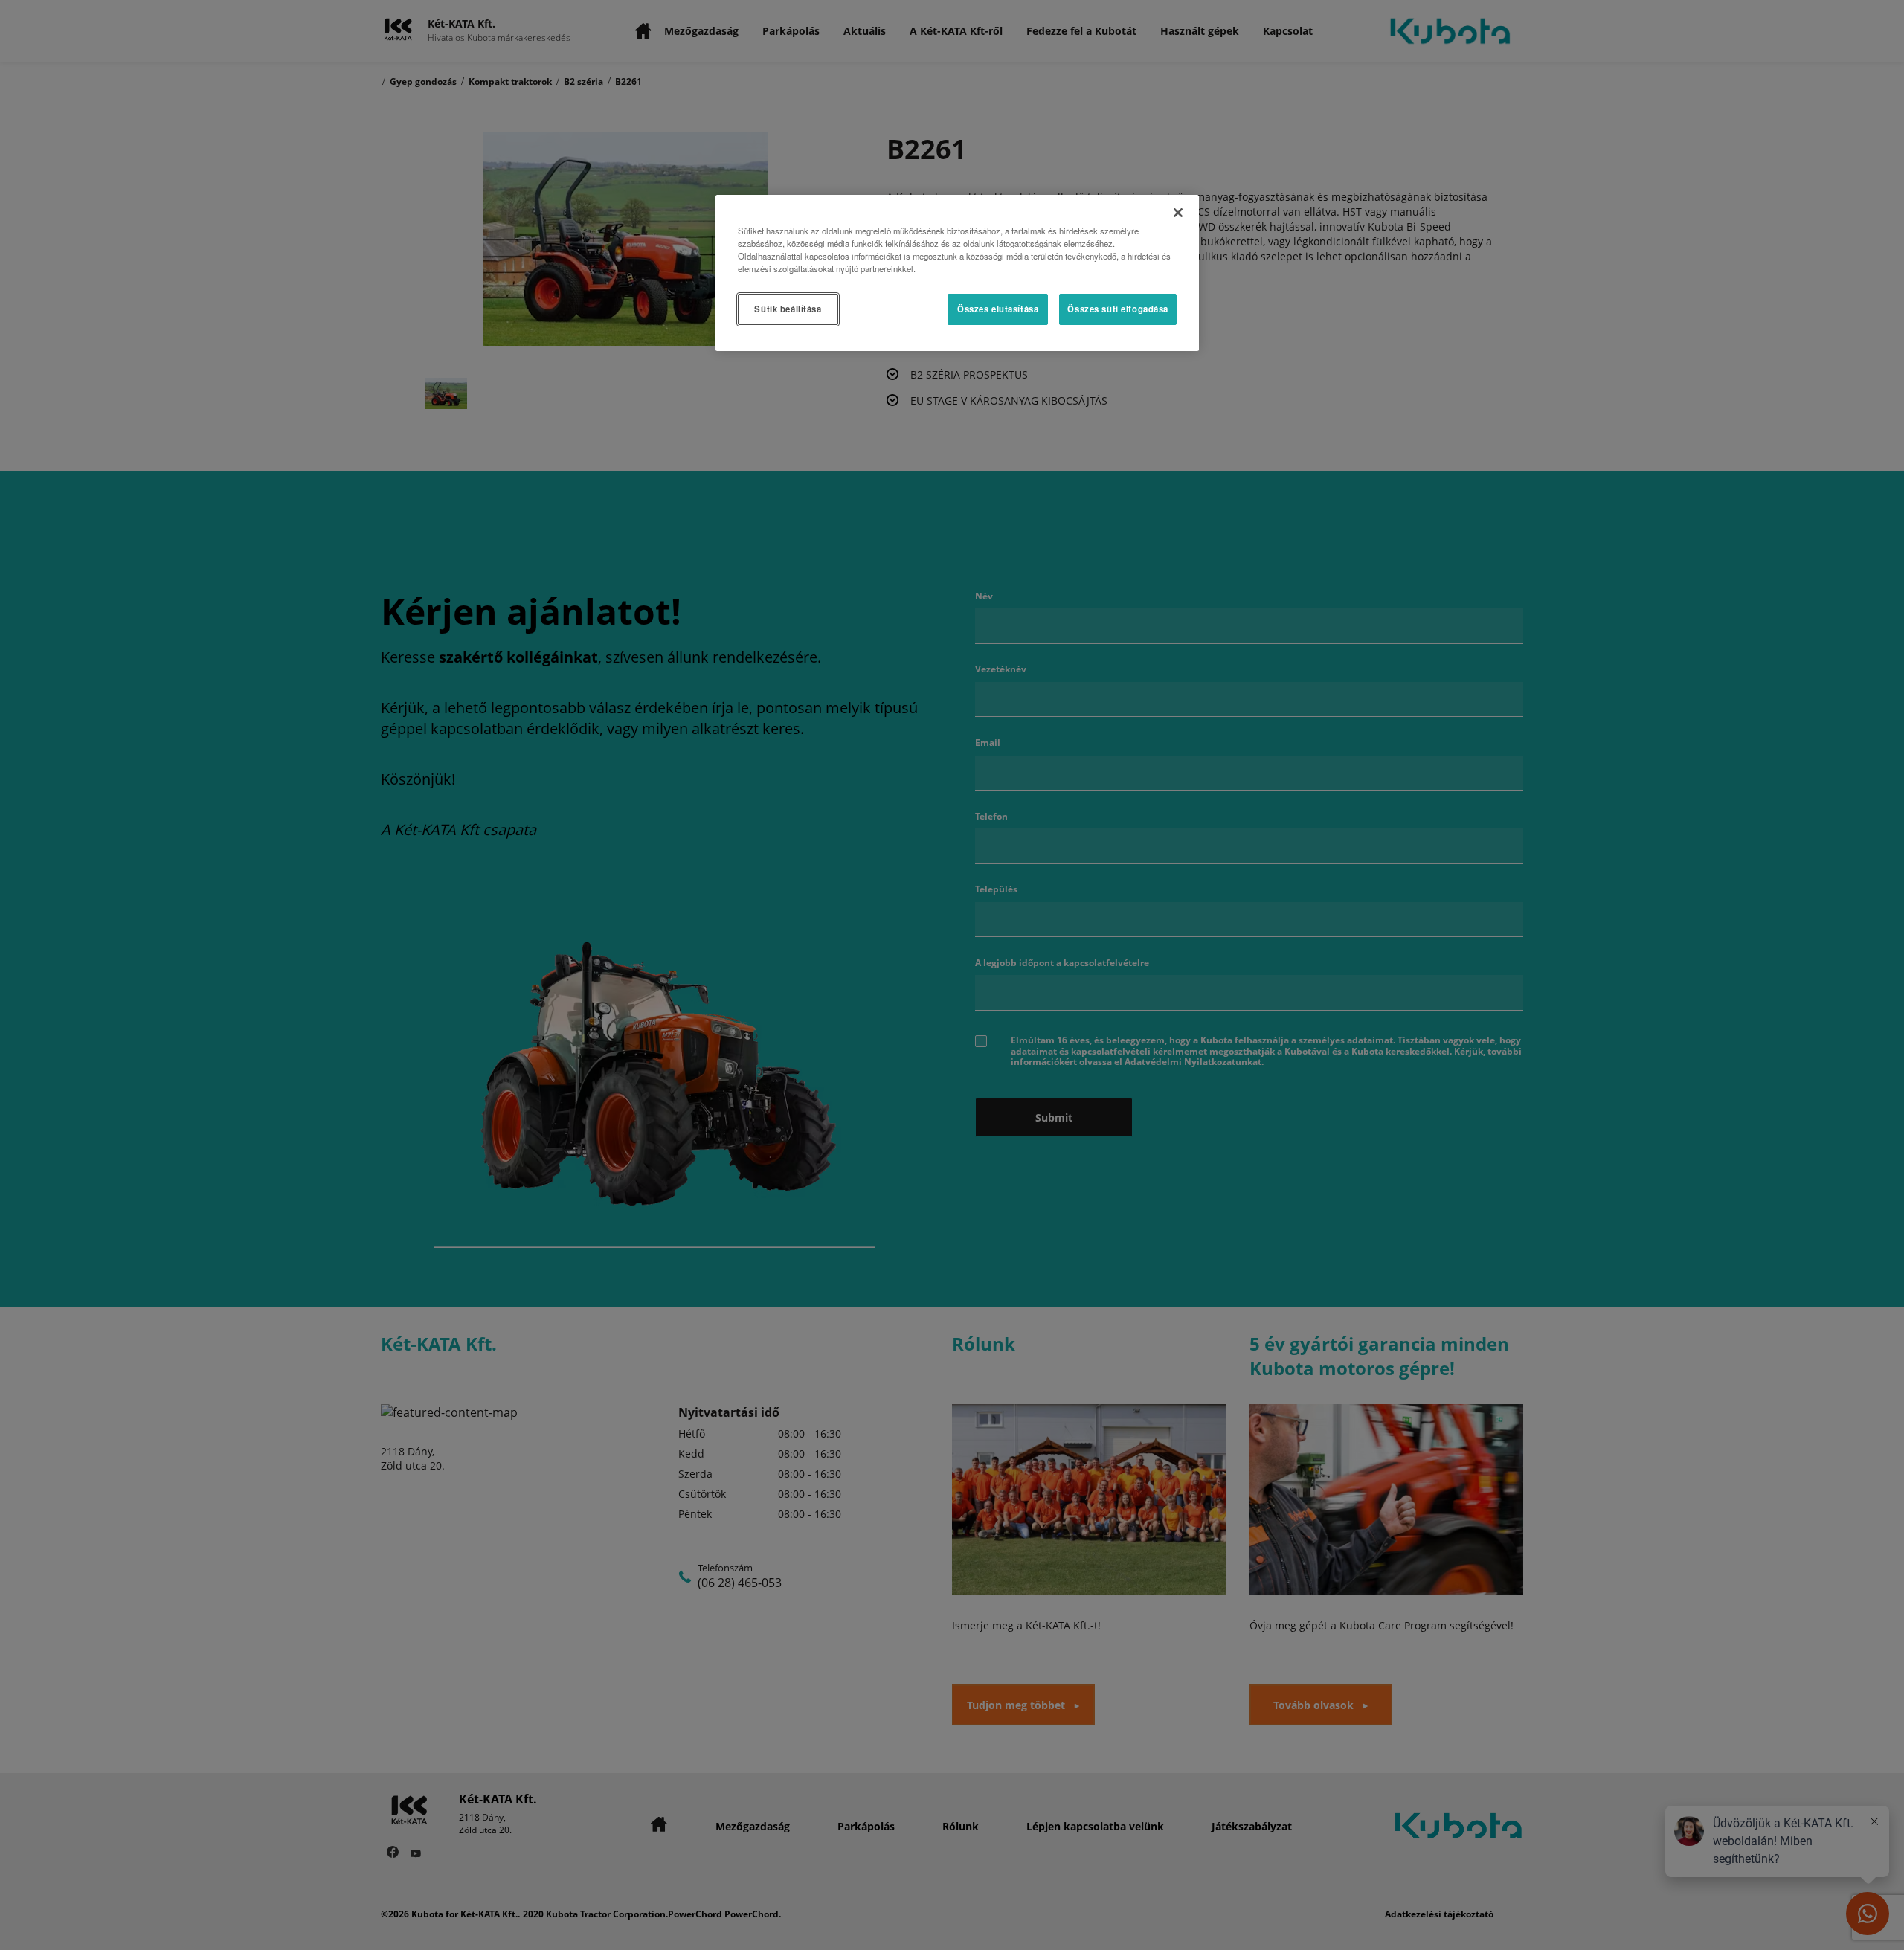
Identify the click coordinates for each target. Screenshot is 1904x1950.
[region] (957, 273)
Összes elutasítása (998, 309)
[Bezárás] (1178, 213)
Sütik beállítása (788, 309)
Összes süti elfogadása (1118, 309)
